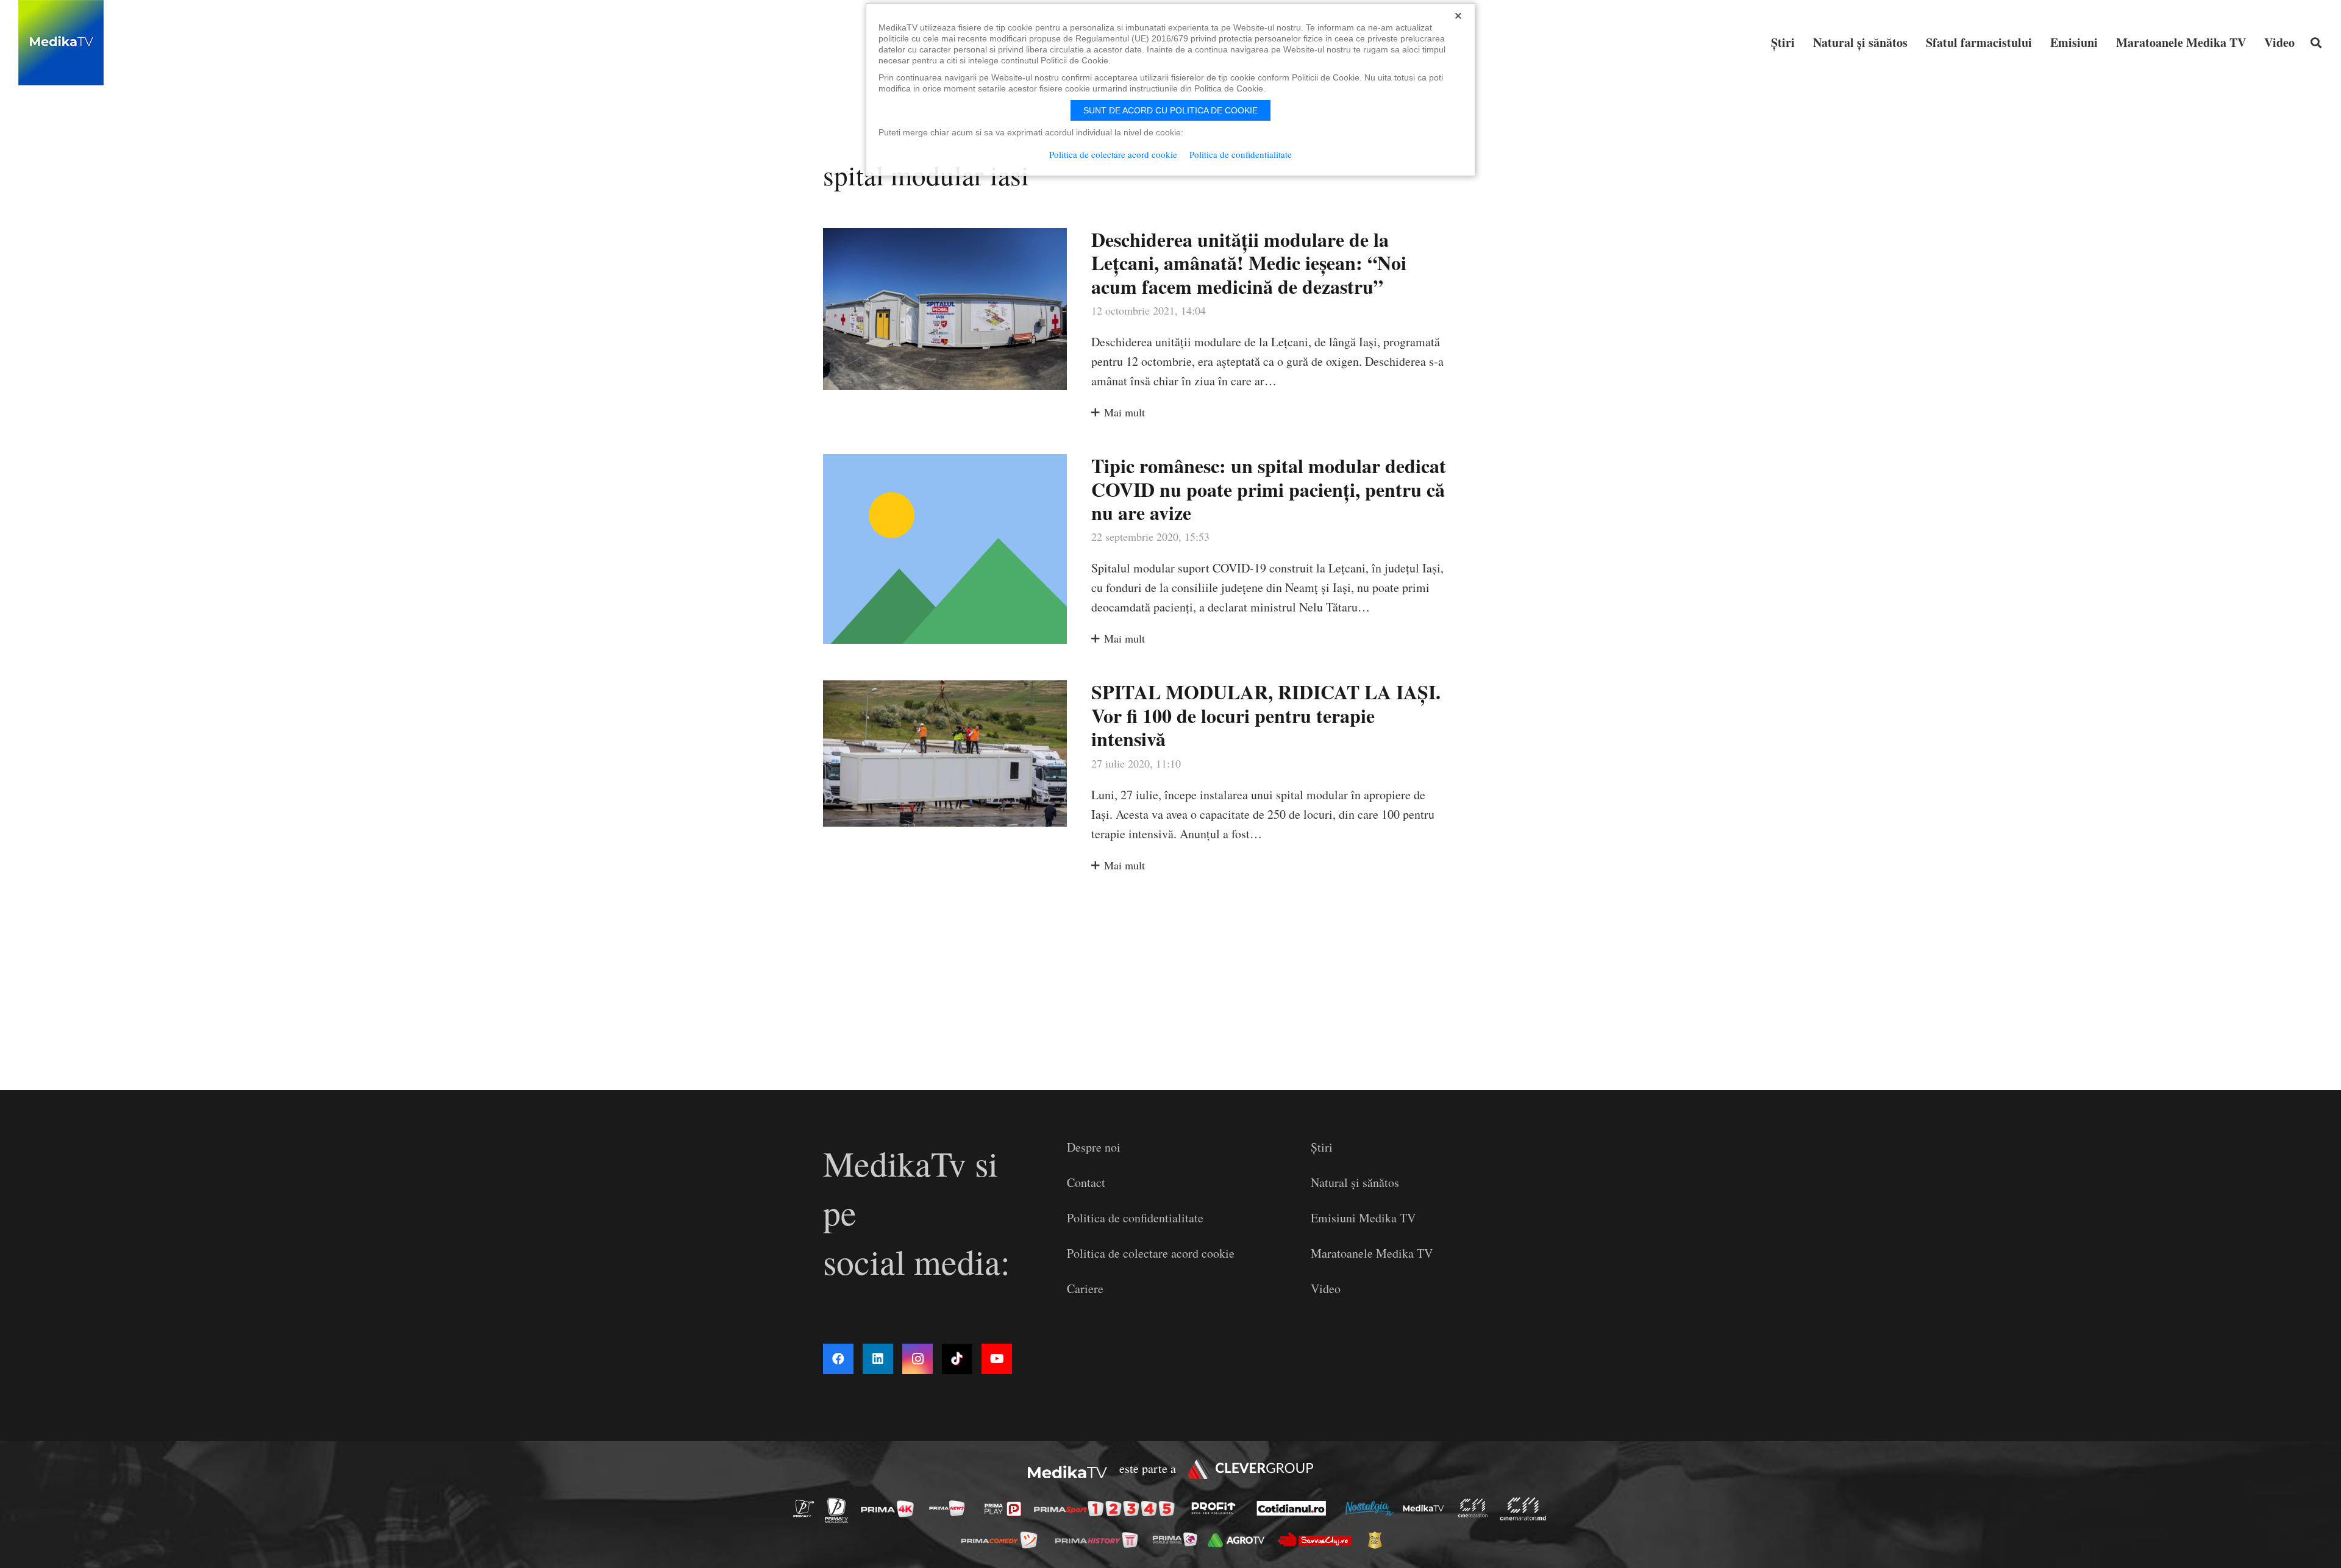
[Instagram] (918, 1359)
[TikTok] (957, 1359)
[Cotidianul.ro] (1295, 1508)
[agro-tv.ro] (1240, 1540)
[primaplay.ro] (1006, 1509)
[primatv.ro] (807, 1508)
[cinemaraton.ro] (1476, 1509)
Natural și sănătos (1355, 1182)
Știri (1322, 1147)
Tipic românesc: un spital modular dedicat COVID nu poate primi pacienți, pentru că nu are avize (1269, 489)
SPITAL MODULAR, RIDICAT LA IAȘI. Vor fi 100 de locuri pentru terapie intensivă (1266, 715)
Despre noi (1094, 1147)
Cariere (1085, 1288)
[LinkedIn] (878, 1359)
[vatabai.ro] (1378, 1540)
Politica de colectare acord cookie (1151, 1253)
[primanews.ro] (950, 1508)
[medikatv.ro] (1427, 1508)
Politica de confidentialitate (1135, 1218)
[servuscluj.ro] (1318, 1540)
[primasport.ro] (1107, 1509)
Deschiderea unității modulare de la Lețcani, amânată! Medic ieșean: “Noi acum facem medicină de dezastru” (1249, 263)
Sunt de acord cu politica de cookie (1170, 110)
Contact (1086, 1182)
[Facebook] (838, 1359)
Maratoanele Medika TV (1372, 1253)
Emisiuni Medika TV (1363, 1218)
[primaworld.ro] (1178, 1539)
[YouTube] (997, 1359)
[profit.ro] (1217, 1508)
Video (1326, 1288)
